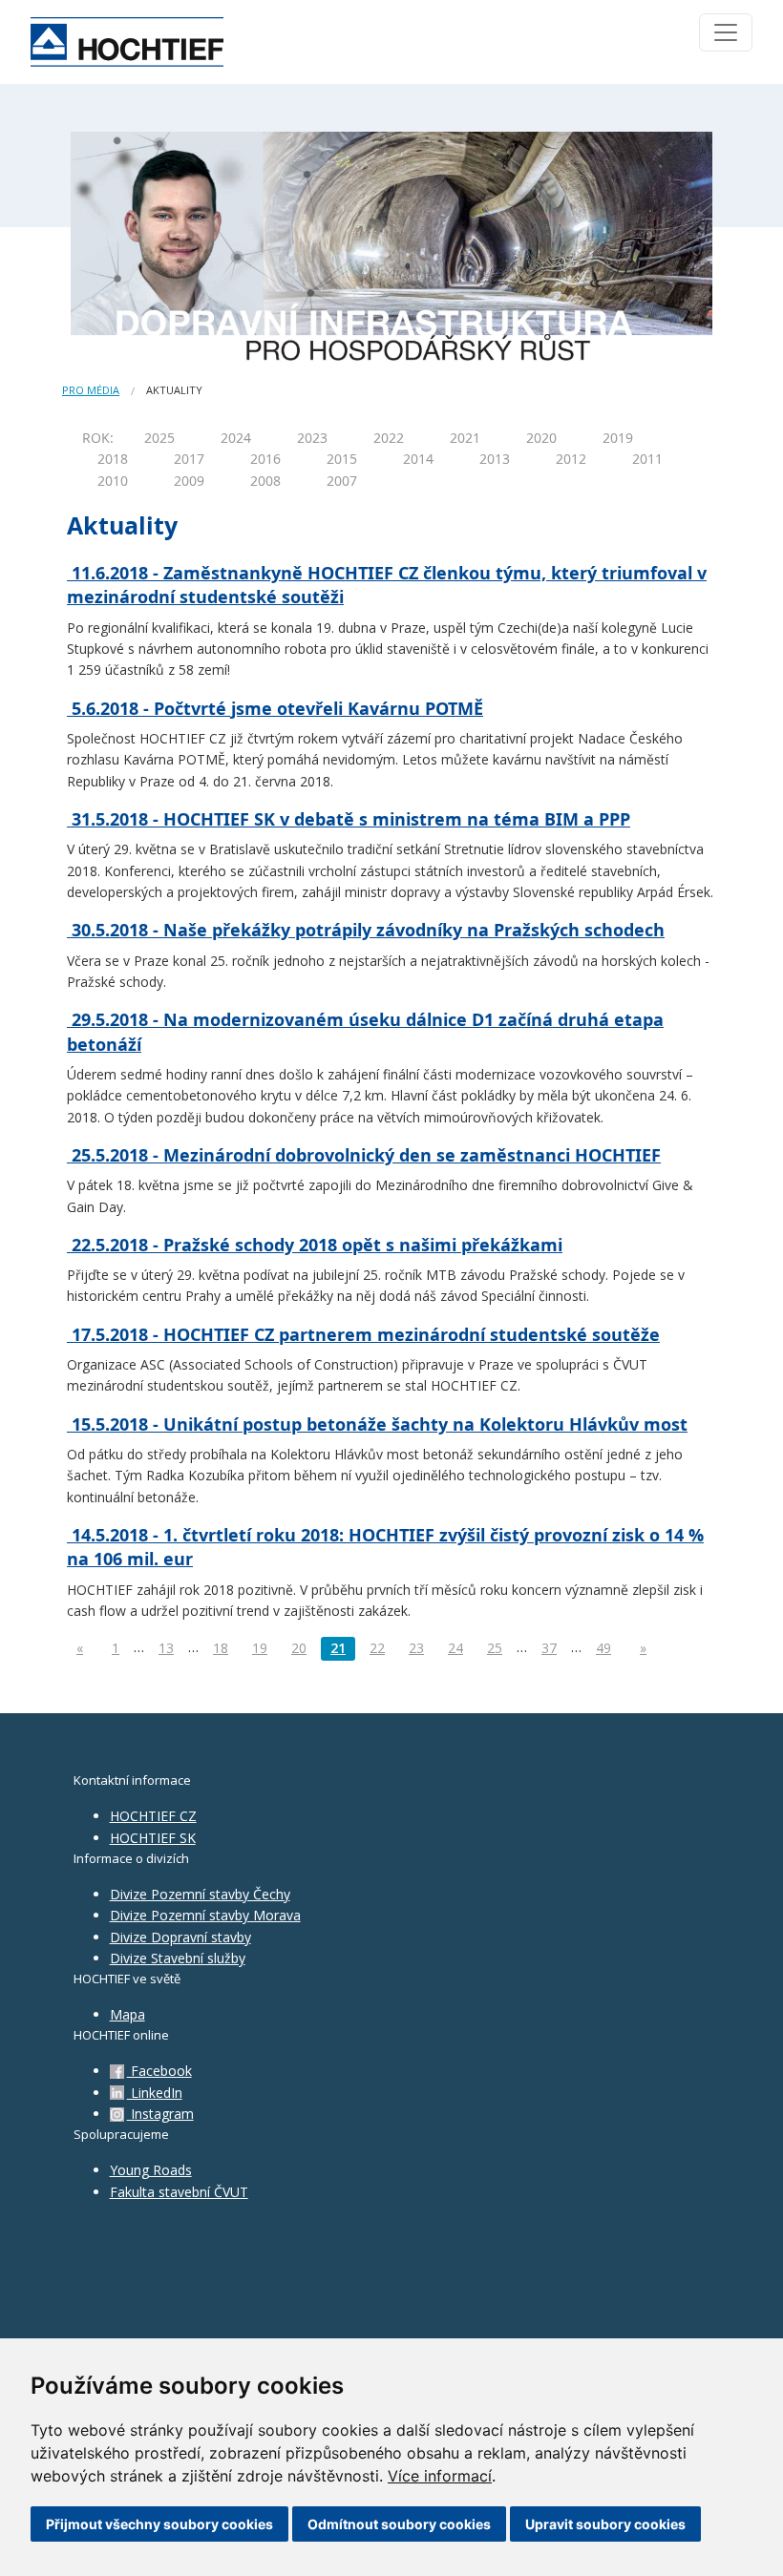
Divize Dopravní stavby (180, 1937)
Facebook (159, 2071)
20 (299, 1648)
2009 (189, 481)
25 (495, 1648)
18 (221, 1648)
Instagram (160, 2114)
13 (166, 1648)
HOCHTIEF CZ (153, 1816)
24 (455, 1648)
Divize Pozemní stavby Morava (205, 1915)
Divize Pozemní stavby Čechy (200, 1894)
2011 (647, 459)
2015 (342, 459)
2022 (389, 438)
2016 (265, 459)
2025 (159, 438)
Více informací (440, 2476)
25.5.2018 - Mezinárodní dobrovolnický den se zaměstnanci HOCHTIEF (364, 1155)
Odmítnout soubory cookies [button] (399, 2524)
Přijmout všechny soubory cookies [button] (159, 2524)
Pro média (91, 390)
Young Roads (151, 2170)
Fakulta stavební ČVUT (179, 2192)
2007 (342, 481)
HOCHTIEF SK (153, 1838)
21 (338, 1648)
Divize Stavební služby (178, 1958)
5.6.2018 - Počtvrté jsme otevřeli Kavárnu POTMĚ (275, 708)
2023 (312, 438)
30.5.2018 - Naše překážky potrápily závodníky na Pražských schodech (366, 930)
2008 (265, 481)
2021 (465, 438)
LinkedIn (155, 2093)
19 (260, 1648)
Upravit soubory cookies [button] (605, 2524)
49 (603, 1648)
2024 (236, 438)
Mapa (127, 2014)
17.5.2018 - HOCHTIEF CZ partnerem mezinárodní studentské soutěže (363, 1334)
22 (377, 1648)
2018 (113, 459)
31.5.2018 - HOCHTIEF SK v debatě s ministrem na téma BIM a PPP (349, 819)
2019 (618, 438)
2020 (541, 438)
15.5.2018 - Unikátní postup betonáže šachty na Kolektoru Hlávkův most (377, 1424)
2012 (571, 459)
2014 (418, 459)
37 (549, 1648)
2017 (189, 459)
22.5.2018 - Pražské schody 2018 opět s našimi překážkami (315, 1245)
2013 (495, 459)
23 (416, 1648)
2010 (113, 481)
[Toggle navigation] (726, 32)
